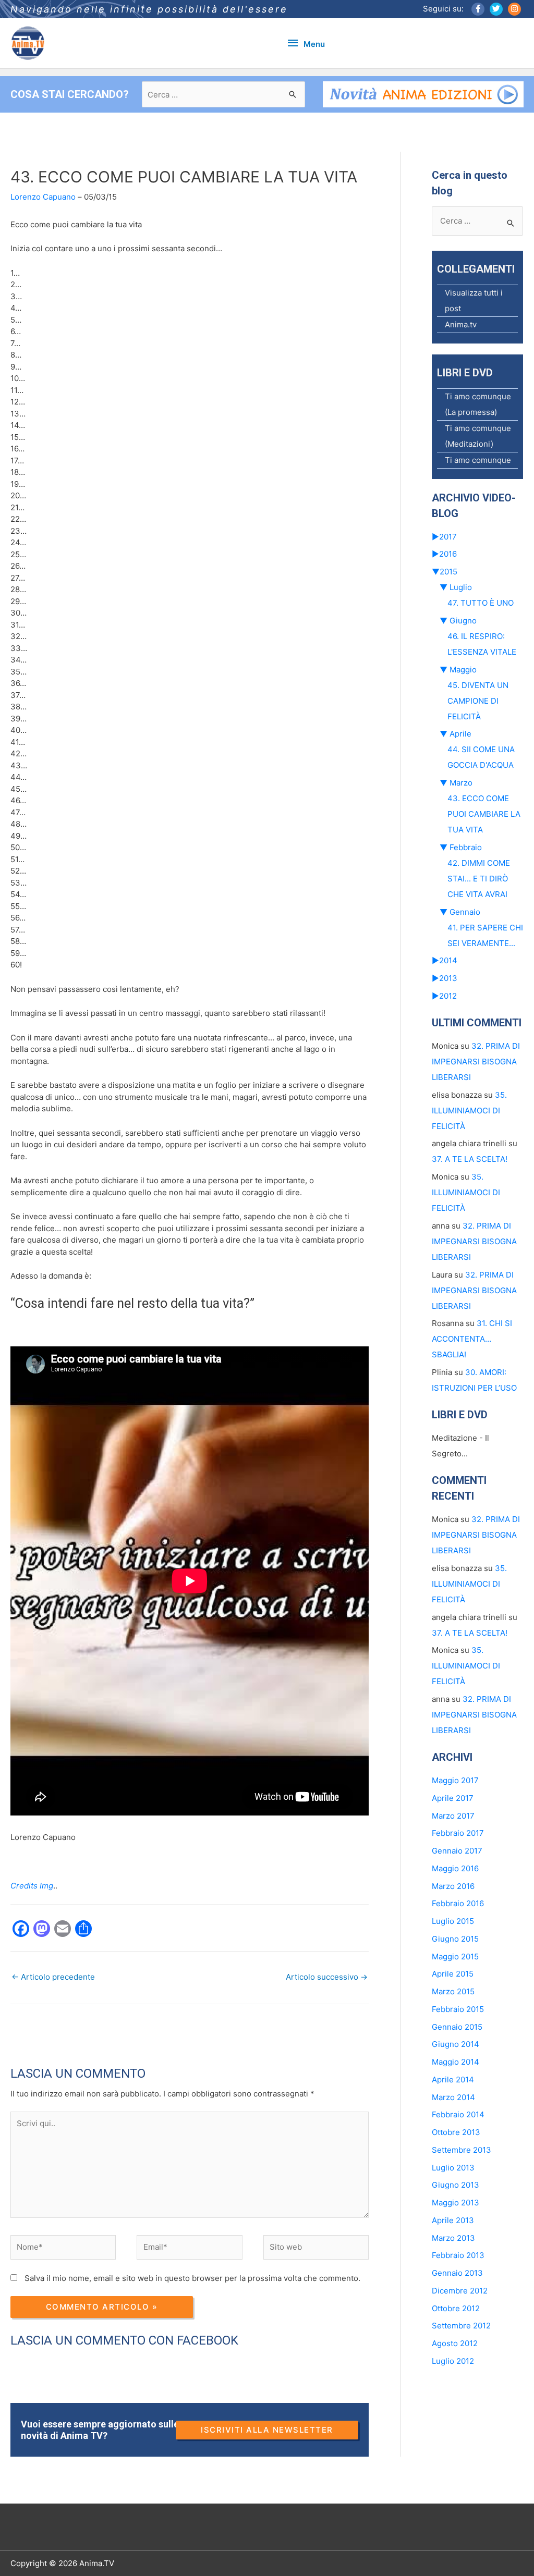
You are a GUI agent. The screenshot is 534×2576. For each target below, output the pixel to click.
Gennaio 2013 (457, 2273)
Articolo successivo (327, 1977)
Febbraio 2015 (458, 2009)
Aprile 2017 (453, 1798)
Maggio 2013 (456, 2203)
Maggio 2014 (456, 2062)
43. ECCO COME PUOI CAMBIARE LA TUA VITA (484, 814)
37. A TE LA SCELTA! (470, 1159)
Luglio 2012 (453, 2361)
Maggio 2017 (455, 1780)
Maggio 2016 (455, 1868)
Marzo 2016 (453, 1886)
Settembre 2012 (461, 2326)
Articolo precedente (53, 1977)
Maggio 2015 (455, 1956)
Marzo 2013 (453, 2238)
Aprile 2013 (453, 2220)
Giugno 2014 (456, 2044)
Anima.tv (461, 324)
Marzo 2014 (453, 2097)
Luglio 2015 (453, 1921)
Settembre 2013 (462, 2150)
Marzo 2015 (453, 1991)
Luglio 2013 (453, 2168)
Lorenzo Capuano (43, 197)
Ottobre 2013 (456, 2132)
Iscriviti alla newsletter (267, 2430)
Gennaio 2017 (457, 1851)
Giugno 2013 (456, 2185)
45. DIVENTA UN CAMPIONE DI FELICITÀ (478, 701)
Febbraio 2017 (458, 1833)
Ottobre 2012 (456, 2308)
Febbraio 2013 (458, 2255)
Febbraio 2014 (458, 2114)
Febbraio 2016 (458, 1903)
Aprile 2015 (453, 1974)
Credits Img (32, 1886)
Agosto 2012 (455, 2343)
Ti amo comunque (478, 460)
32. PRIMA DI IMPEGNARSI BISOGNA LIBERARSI (476, 1062)
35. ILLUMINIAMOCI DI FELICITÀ (469, 1111)
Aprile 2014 (453, 2080)
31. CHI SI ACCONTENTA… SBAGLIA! (472, 1339)
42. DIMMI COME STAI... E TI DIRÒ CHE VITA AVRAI (479, 879)
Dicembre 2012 (460, 2291)
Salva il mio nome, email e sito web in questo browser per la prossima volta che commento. (192, 2278)
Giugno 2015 (455, 1939)
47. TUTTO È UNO (481, 603)
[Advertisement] (200, 2028)
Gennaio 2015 (457, 2027)
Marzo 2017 (453, 1816)
